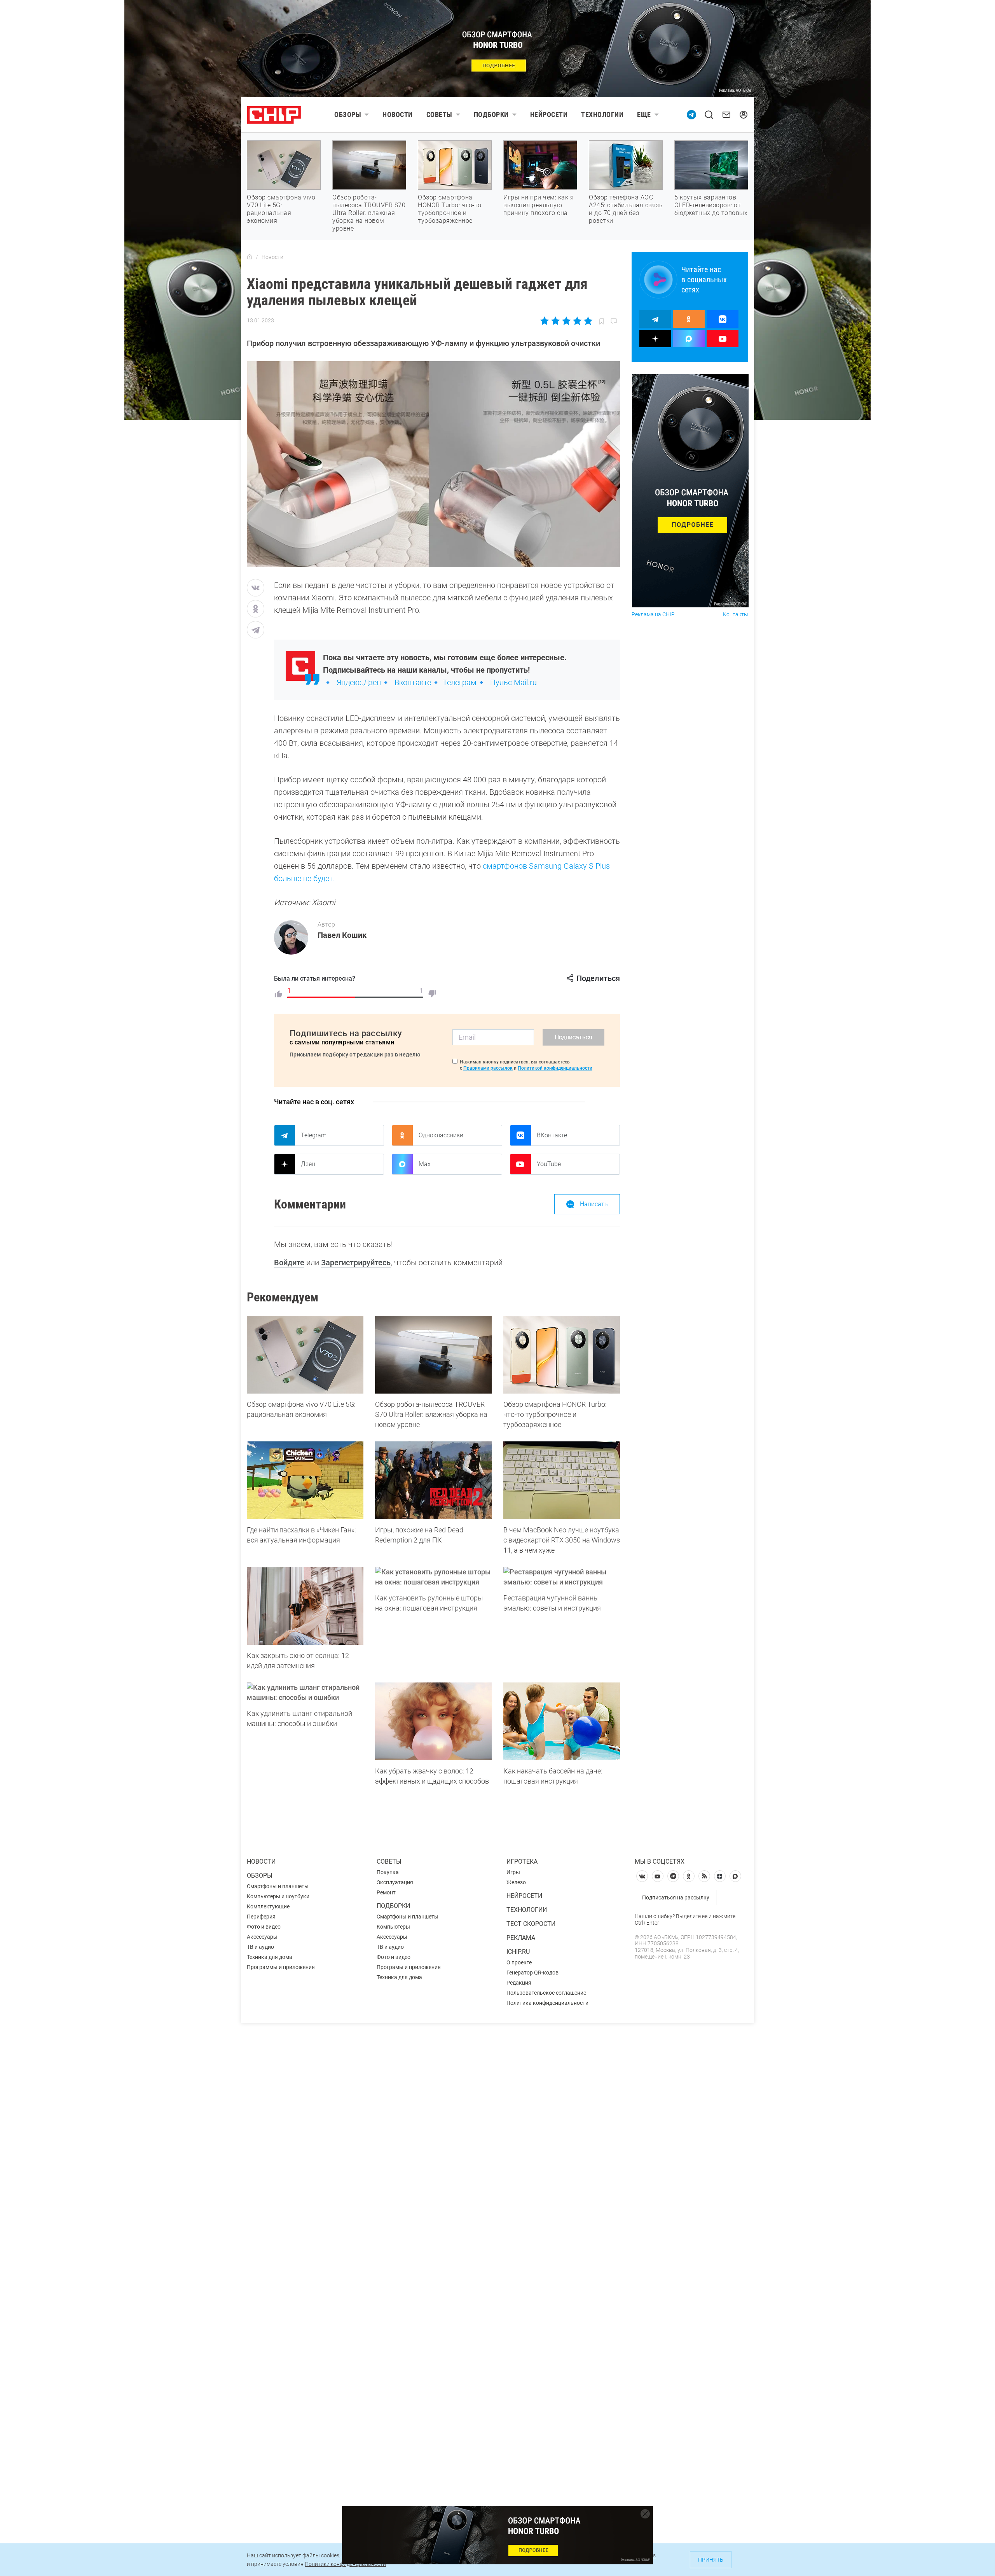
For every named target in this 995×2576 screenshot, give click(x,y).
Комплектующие (268, 1906)
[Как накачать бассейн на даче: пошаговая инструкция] (562, 1721)
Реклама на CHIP (653, 615)
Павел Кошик (342, 935)
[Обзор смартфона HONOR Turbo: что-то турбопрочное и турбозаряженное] (562, 1355)
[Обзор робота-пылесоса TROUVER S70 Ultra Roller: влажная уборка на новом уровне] (433, 1355)
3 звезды (566, 321)
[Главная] (250, 257)
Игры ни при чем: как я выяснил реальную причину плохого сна (539, 205)
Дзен (308, 1164)
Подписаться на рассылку (676, 1897)
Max (425, 1164)
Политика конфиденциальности (547, 2003)
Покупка (388, 1872)
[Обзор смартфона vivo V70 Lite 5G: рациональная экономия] (305, 1355)
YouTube (549, 1164)
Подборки (491, 115)
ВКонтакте (552, 1135)
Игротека (522, 1862)
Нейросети (549, 115)
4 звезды (577, 321)
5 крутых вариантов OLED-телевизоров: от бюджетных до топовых (711, 205)
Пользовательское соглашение (546, 1993)
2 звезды (556, 321)
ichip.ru (518, 1952)
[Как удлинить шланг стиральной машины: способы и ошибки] (305, 1693)
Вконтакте (413, 682)
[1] (278, 994)
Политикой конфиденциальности (555, 1068)
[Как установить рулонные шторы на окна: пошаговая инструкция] (433, 1577)
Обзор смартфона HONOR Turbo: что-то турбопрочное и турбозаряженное (450, 209)
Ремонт (386, 1892)
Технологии (602, 115)
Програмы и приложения (409, 1967)
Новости (398, 115)
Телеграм (460, 682)
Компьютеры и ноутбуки (278, 1896)
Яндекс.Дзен (359, 682)
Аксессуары (262, 1937)
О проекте (519, 1962)
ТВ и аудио (260, 1947)
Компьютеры (393, 1927)
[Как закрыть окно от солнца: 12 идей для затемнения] (305, 1606)
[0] (432, 994)
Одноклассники (441, 1135)
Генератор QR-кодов (532, 1973)
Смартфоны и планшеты (278, 1886)
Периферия (261, 1917)
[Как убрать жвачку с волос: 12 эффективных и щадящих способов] (433, 1721)
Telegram (314, 1135)
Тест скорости (531, 1924)
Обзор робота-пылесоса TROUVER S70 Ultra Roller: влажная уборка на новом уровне (369, 213)
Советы (439, 115)
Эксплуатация (395, 1882)
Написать (594, 1204)
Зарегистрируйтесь (356, 1263)
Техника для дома (270, 1957)
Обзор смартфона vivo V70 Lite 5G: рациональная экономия (281, 209)
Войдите (289, 1263)
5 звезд (587, 321)
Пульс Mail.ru (513, 682)
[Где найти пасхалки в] (305, 1480)
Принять (711, 2560)
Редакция (519, 1983)
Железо (516, 1882)
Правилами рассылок (488, 1068)
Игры (513, 1872)
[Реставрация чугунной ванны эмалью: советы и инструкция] (562, 1577)
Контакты (736, 615)
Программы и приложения (281, 1967)
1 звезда (545, 321)
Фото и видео (264, 1927)
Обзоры (348, 115)
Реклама (521, 1938)
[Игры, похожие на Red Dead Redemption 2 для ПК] (433, 1480)
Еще (644, 115)
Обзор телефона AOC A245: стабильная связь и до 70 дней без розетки (626, 209)
